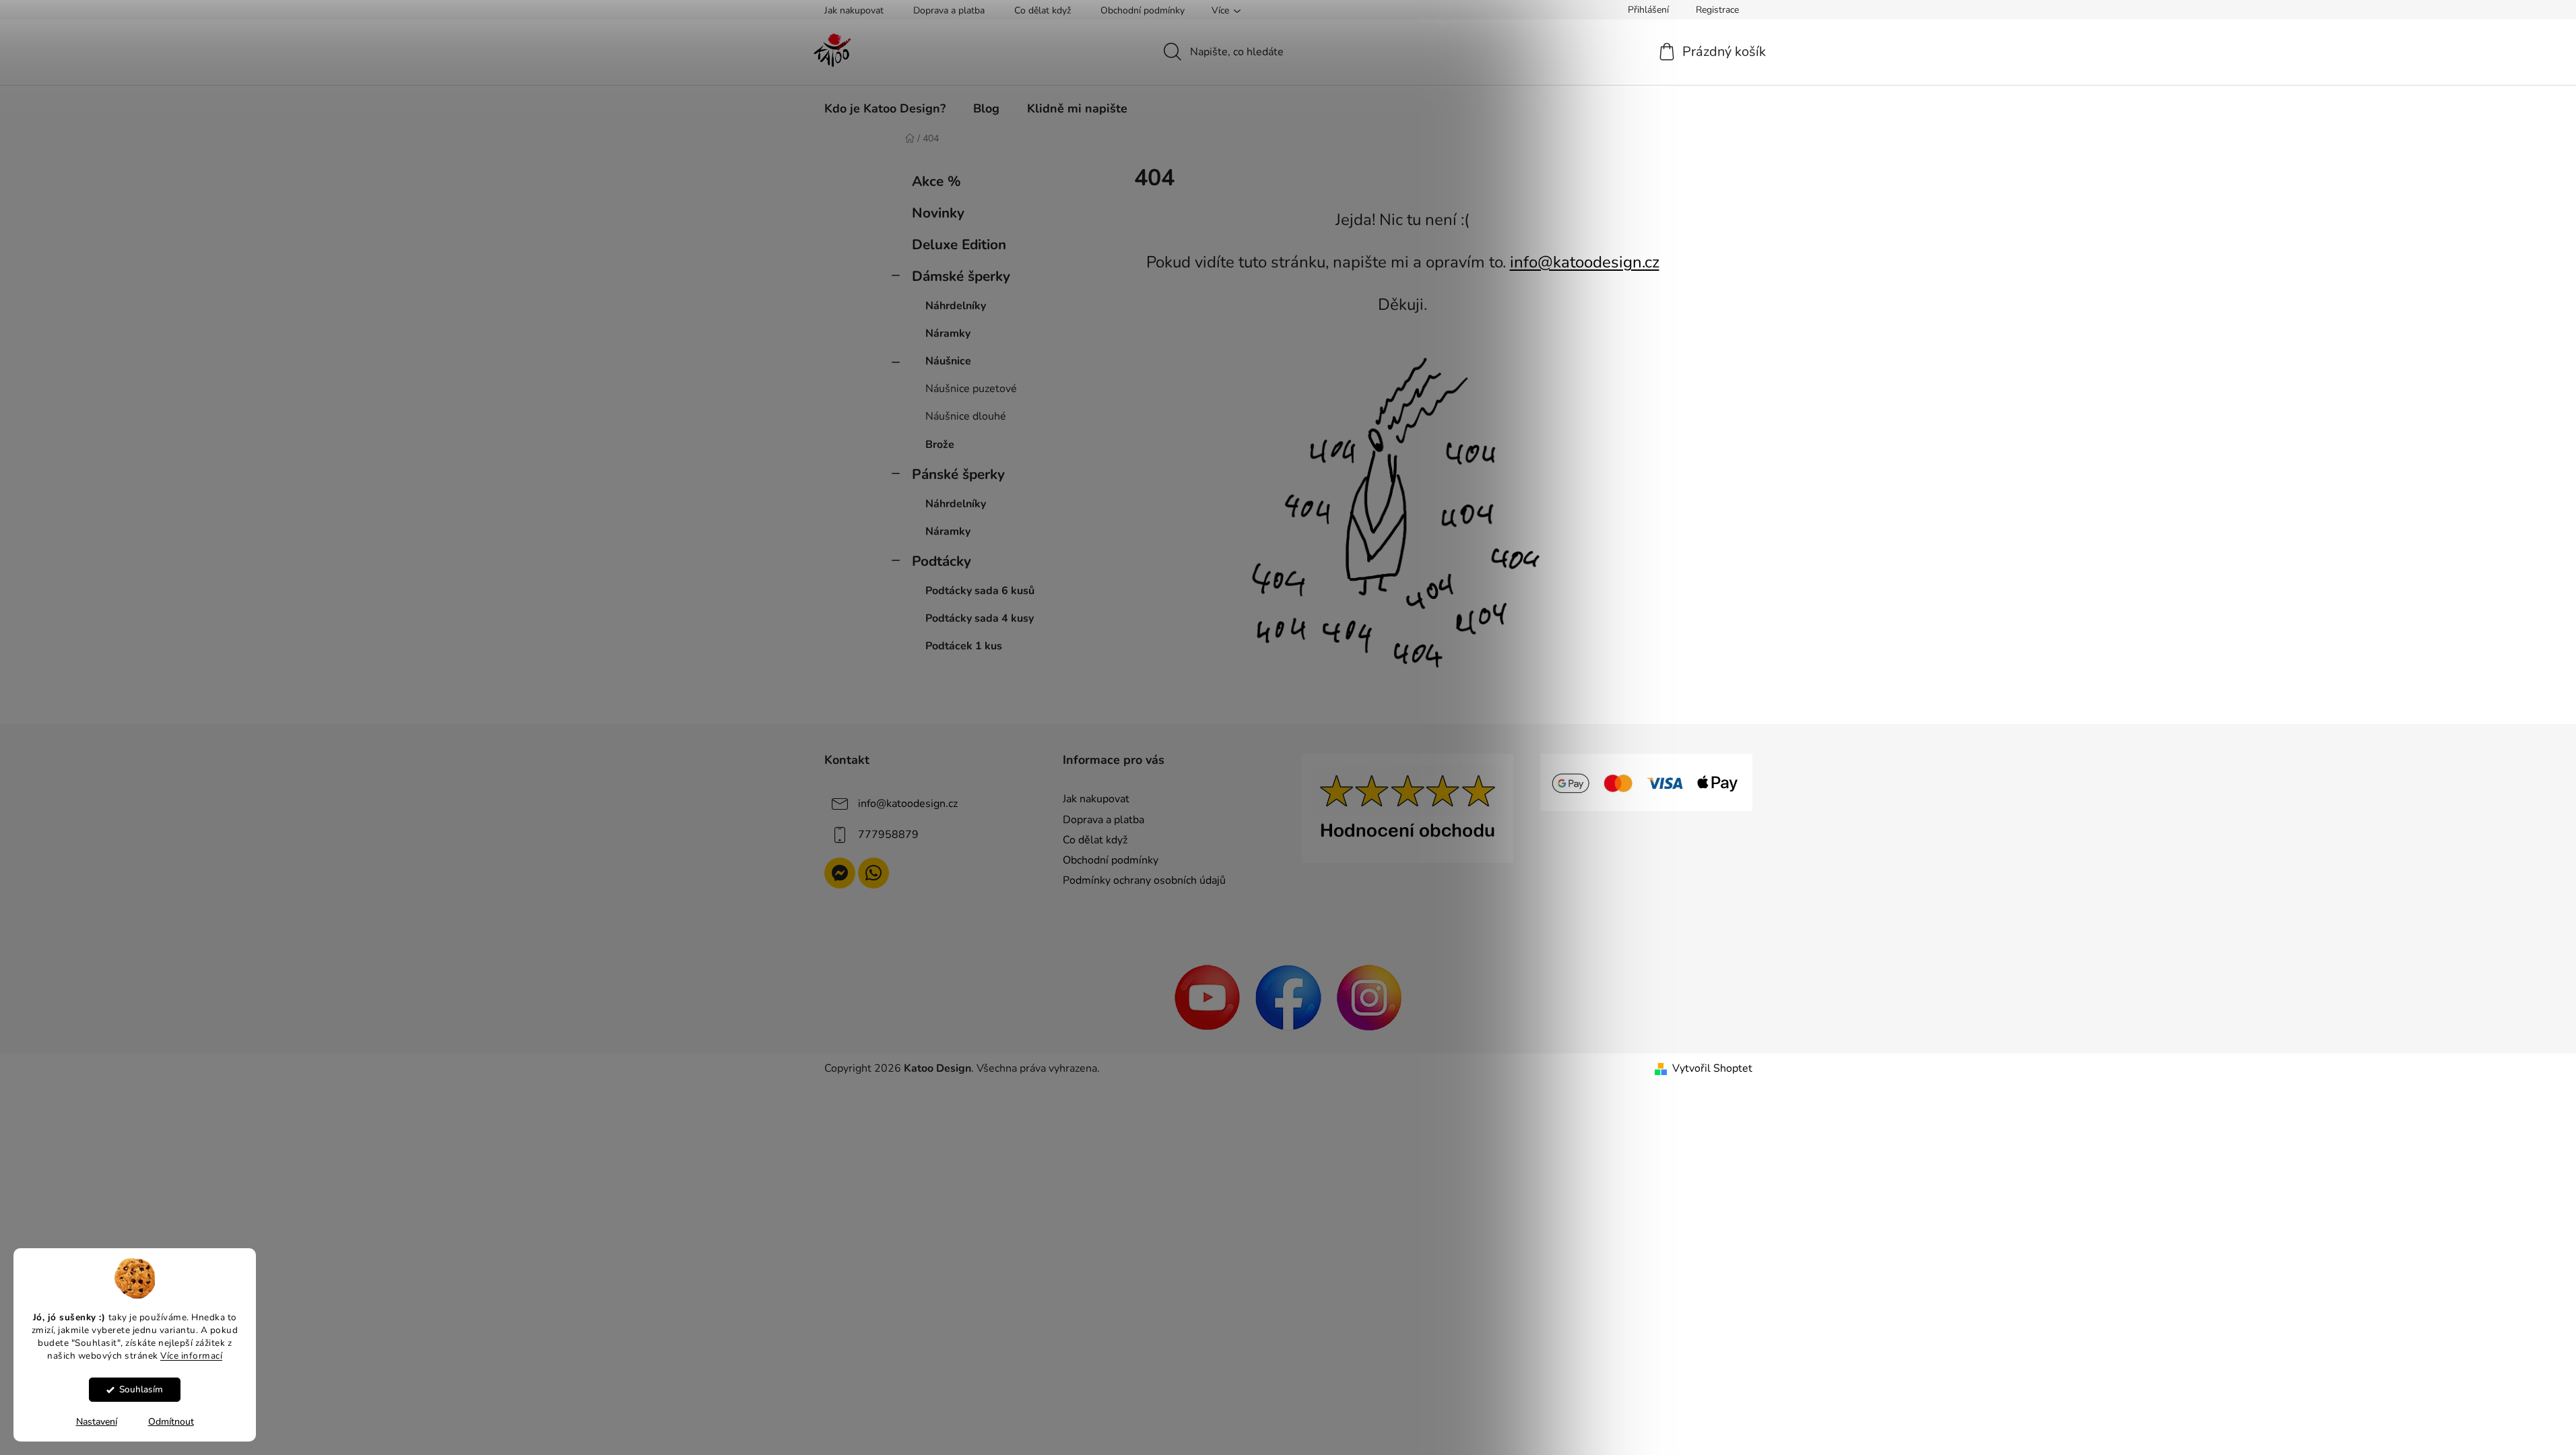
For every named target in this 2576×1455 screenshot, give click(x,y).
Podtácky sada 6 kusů (980, 591)
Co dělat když (1043, 10)
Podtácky (942, 561)
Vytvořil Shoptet (1712, 1068)
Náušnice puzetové (971, 389)
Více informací (191, 1355)
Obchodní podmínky (1143, 10)
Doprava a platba (949, 10)
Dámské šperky (961, 276)
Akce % (936, 181)
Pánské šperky (958, 474)
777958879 (888, 835)
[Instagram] (1369, 997)
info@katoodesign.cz (1585, 262)
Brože (940, 445)
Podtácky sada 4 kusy (980, 618)
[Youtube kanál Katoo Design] (1208, 997)
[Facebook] (1288, 997)
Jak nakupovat (854, 10)
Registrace (1717, 10)
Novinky (938, 213)
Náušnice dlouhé (966, 416)
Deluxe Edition (959, 245)
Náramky (948, 333)
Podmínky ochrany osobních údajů (1144, 880)
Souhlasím (141, 1389)
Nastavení (97, 1422)
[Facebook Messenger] (840, 873)
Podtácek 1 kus (964, 646)
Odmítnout (171, 1422)
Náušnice (948, 361)
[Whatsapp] (873, 873)
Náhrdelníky (956, 306)
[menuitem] (885, 108)
